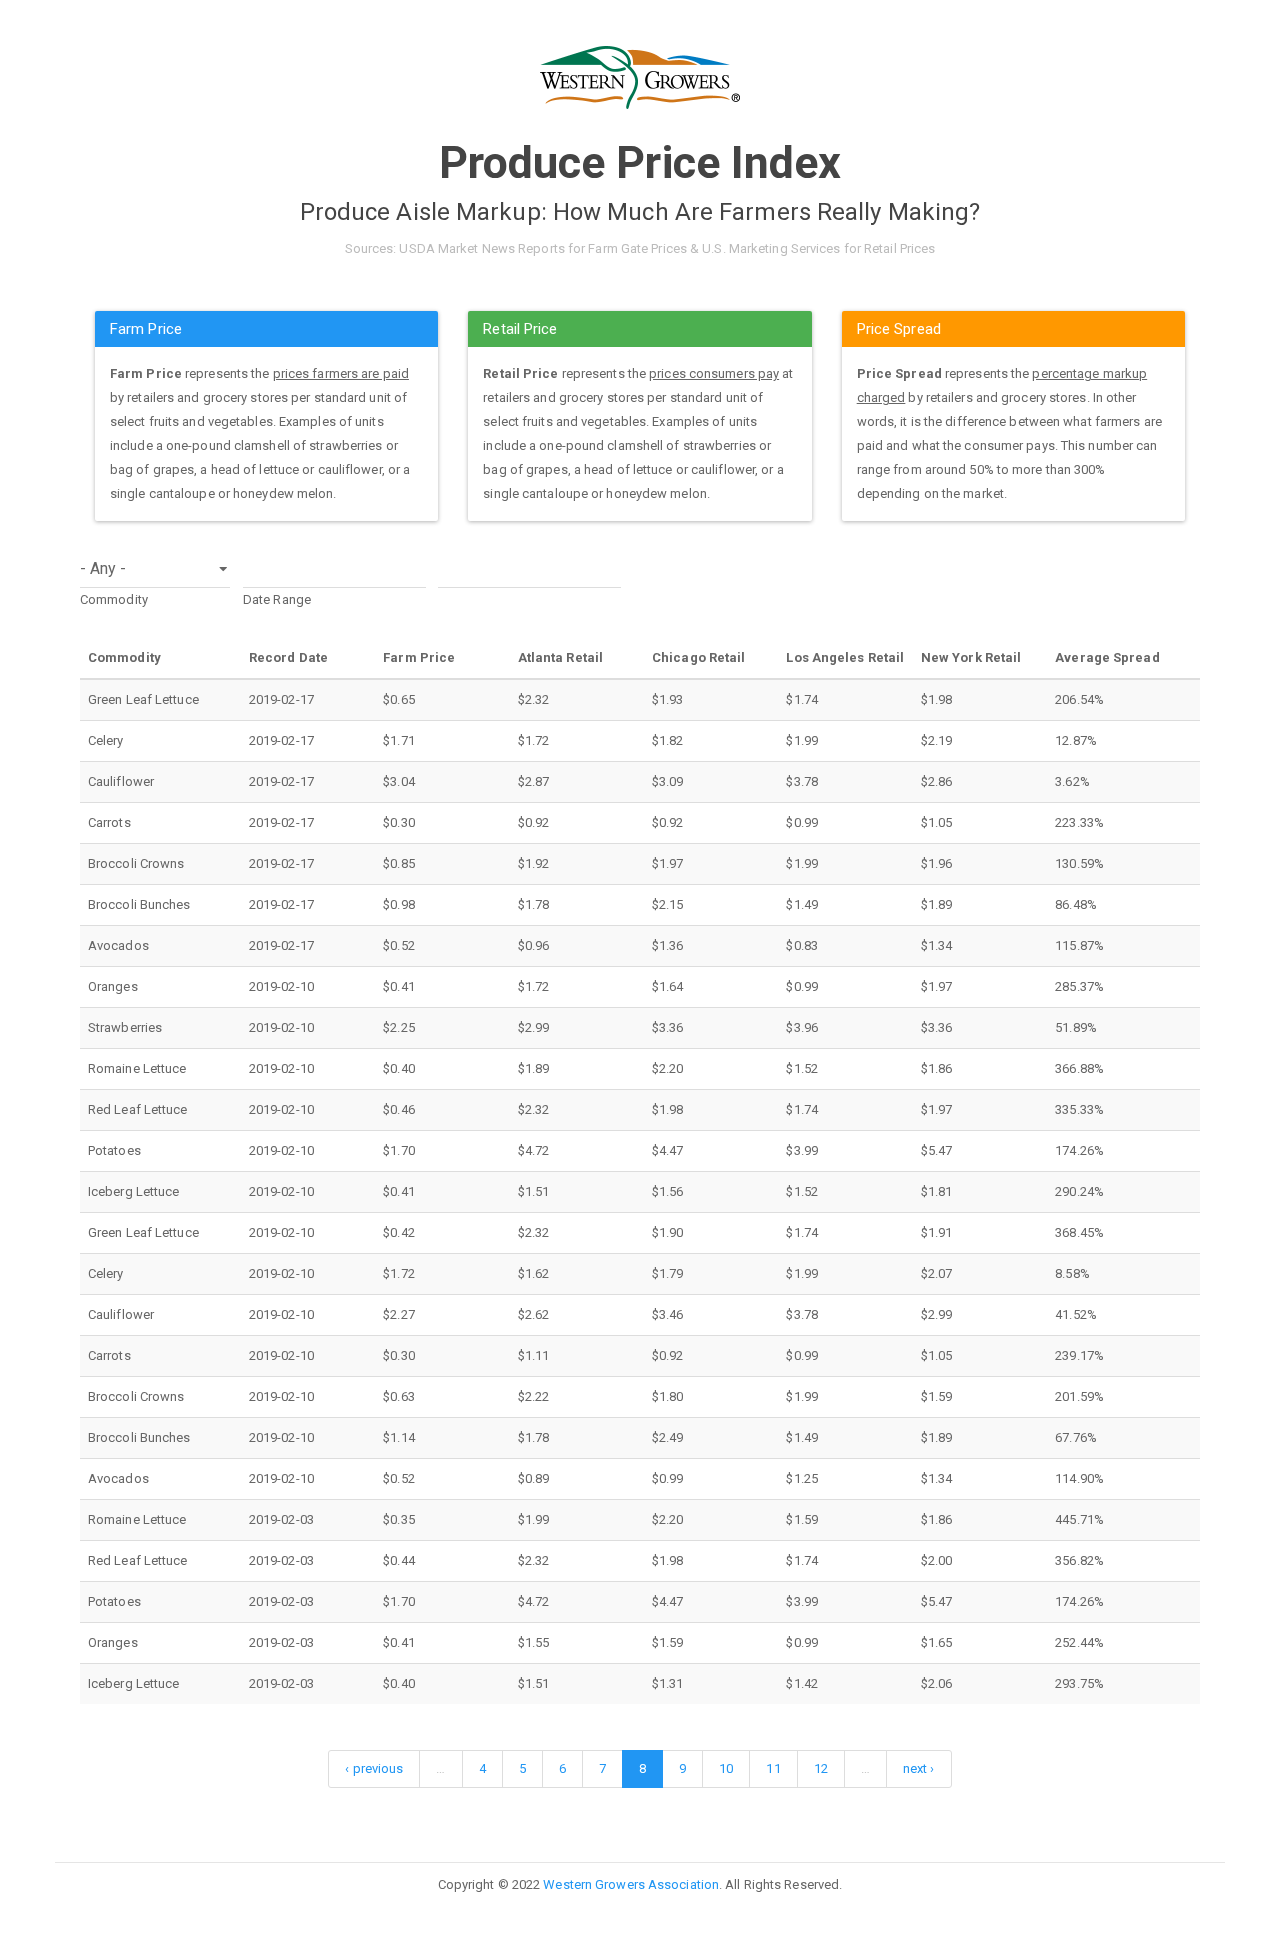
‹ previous (374, 1768)
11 (773, 1768)
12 (821, 1768)
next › (919, 1768)
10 (726, 1768)
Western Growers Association (631, 1884)
